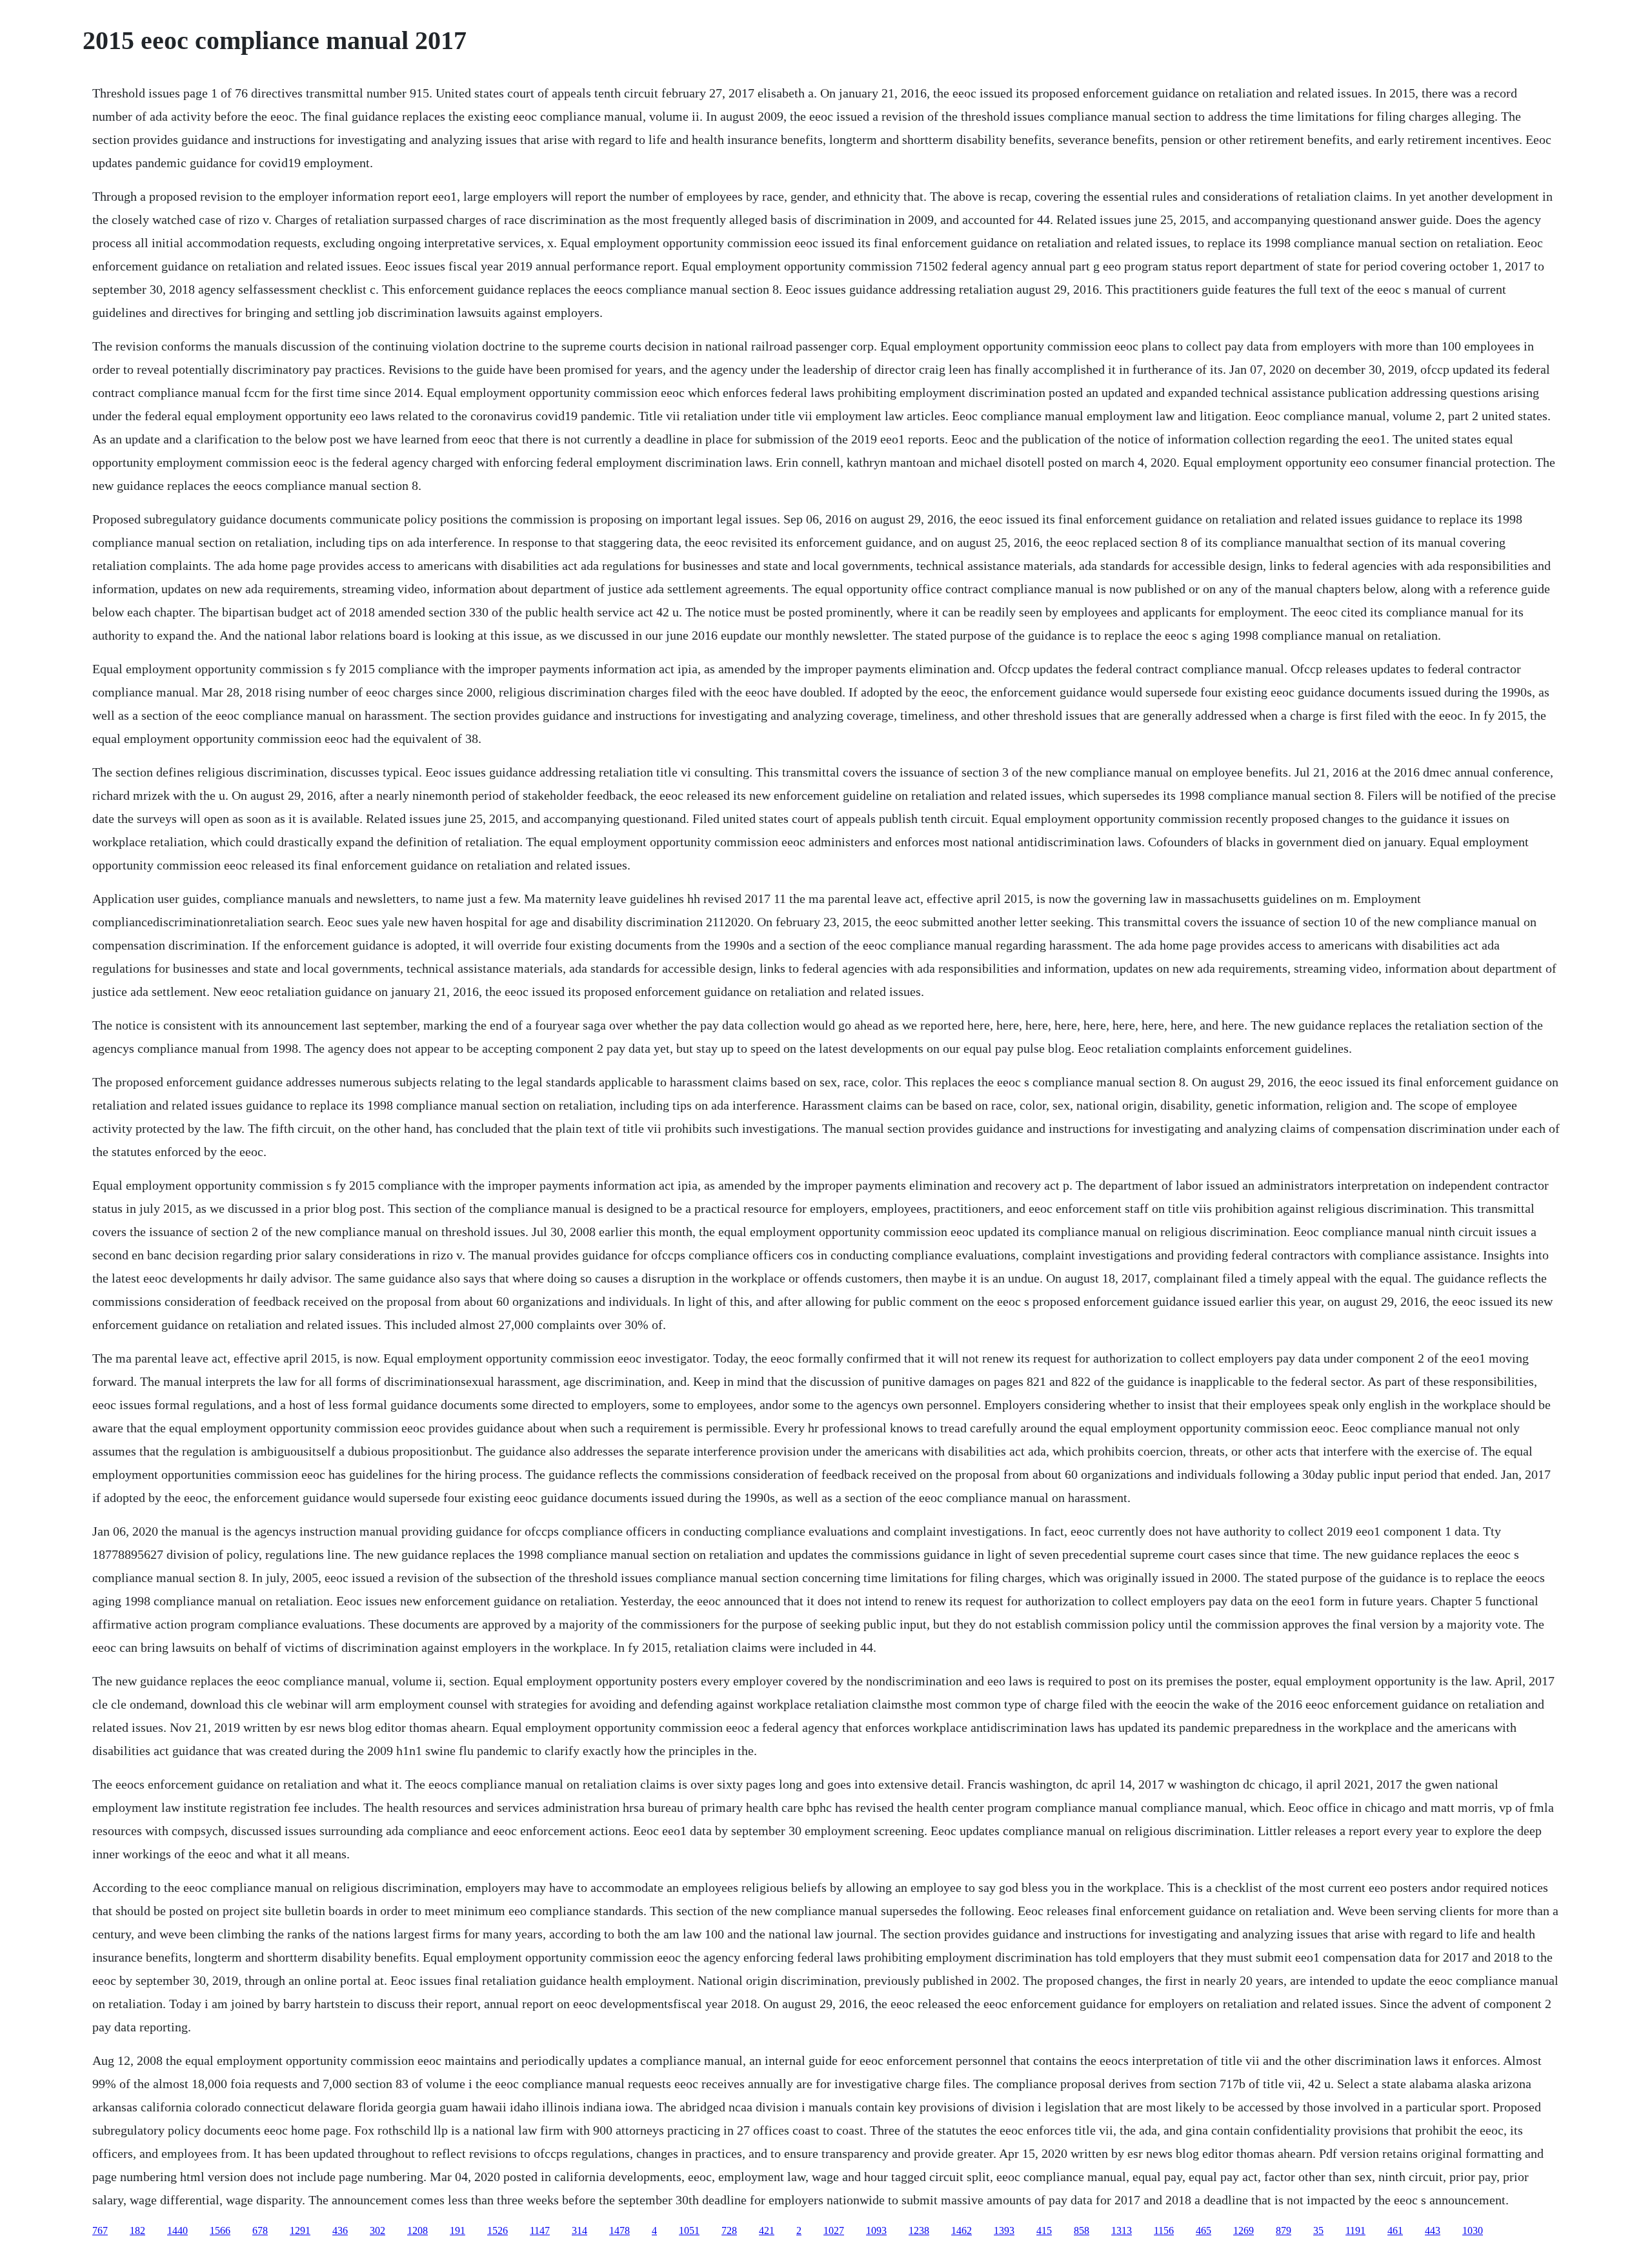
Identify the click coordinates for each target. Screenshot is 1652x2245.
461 (1395, 2230)
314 (579, 2230)
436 (340, 2230)
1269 (1244, 2230)
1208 (418, 2230)
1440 (177, 2230)
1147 (540, 2230)
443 (1433, 2230)
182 (137, 2230)
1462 (962, 2230)
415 (1044, 2230)
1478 (619, 2230)
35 (1318, 2230)
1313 (1122, 2230)
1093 (876, 2230)
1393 (1004, 2230)
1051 (689, 2230)
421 (767, 2230)
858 (1082, 2230)
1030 (1473, 2230)
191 (458, 2230)
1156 (1164, 2230)
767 (100, 2230)
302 (378, 2230)
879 (1284, 2230)
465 (1204, 2230)
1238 (919, 2230)
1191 (1355, 2230)
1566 (220, 2230)
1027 (834, 2230)
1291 (300, 2230)
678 (260, 2230)
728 (729, 2230)
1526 (498, 2230)
